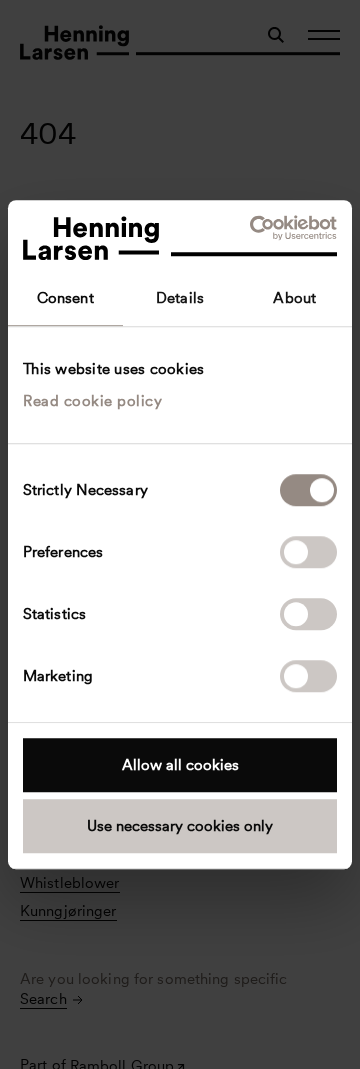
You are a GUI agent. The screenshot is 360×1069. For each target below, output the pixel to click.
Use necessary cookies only (180, 826)
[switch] (308, 552)
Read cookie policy (92, 401)
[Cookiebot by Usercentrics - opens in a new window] (254, 228)
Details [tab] (180, 298)
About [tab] (294, 298)
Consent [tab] (65, 298)
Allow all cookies (180, 765)
